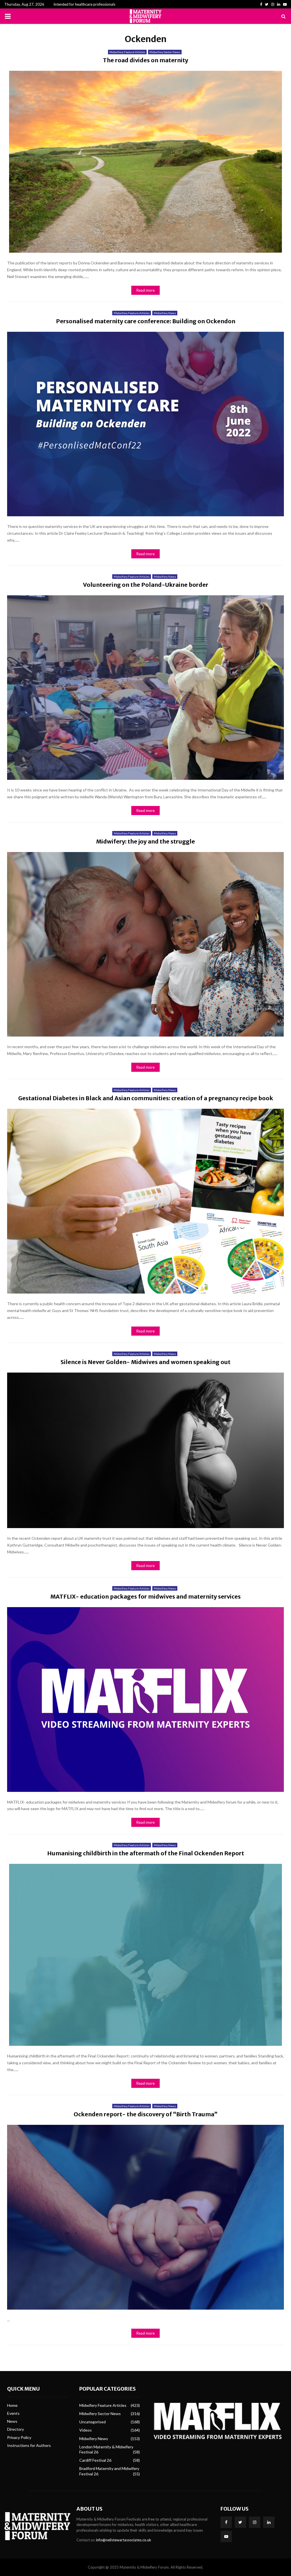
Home (12, 2405)
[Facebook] (226, 2522)
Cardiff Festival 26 (95, 2460)
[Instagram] (255, 2522)
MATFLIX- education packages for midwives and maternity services (145, 1596)
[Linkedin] (269, 2522)
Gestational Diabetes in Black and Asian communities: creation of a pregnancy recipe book (146, 1098)
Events (13, 2413)
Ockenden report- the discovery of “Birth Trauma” (146, 2114)
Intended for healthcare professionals (84, 4)
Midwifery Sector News (165, 52)
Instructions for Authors (29, 2445)
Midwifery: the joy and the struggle (145, 841)
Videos (86, 2430)
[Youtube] (226, 2536)
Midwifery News (165, 313)
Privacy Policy (19, 2437)
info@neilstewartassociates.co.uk (124, 2540)
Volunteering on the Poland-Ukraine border (146, 585)
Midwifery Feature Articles (127, 52)
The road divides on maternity (145, 60)
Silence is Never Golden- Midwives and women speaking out (145, 1362)
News (12, 2421)
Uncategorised (93, 2422)
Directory (15, 2429)
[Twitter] (240, 2522)
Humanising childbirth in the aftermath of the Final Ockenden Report (146, 1853)
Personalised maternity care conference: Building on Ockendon (146, 321)
